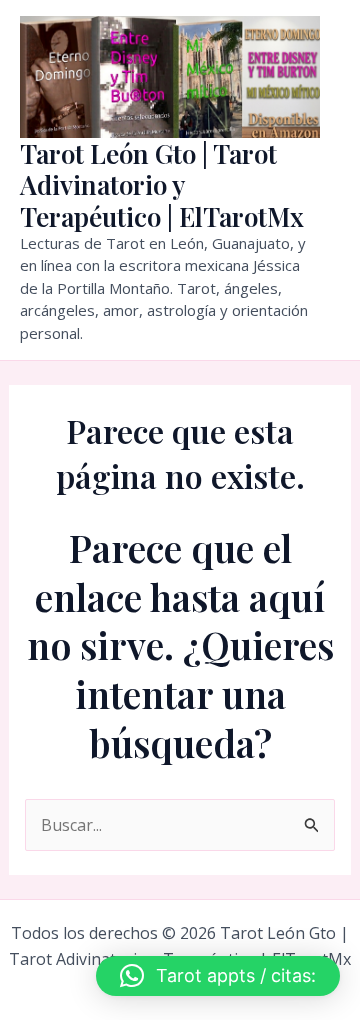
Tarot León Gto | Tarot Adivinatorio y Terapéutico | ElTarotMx (162, 184)
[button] (218, 976)
